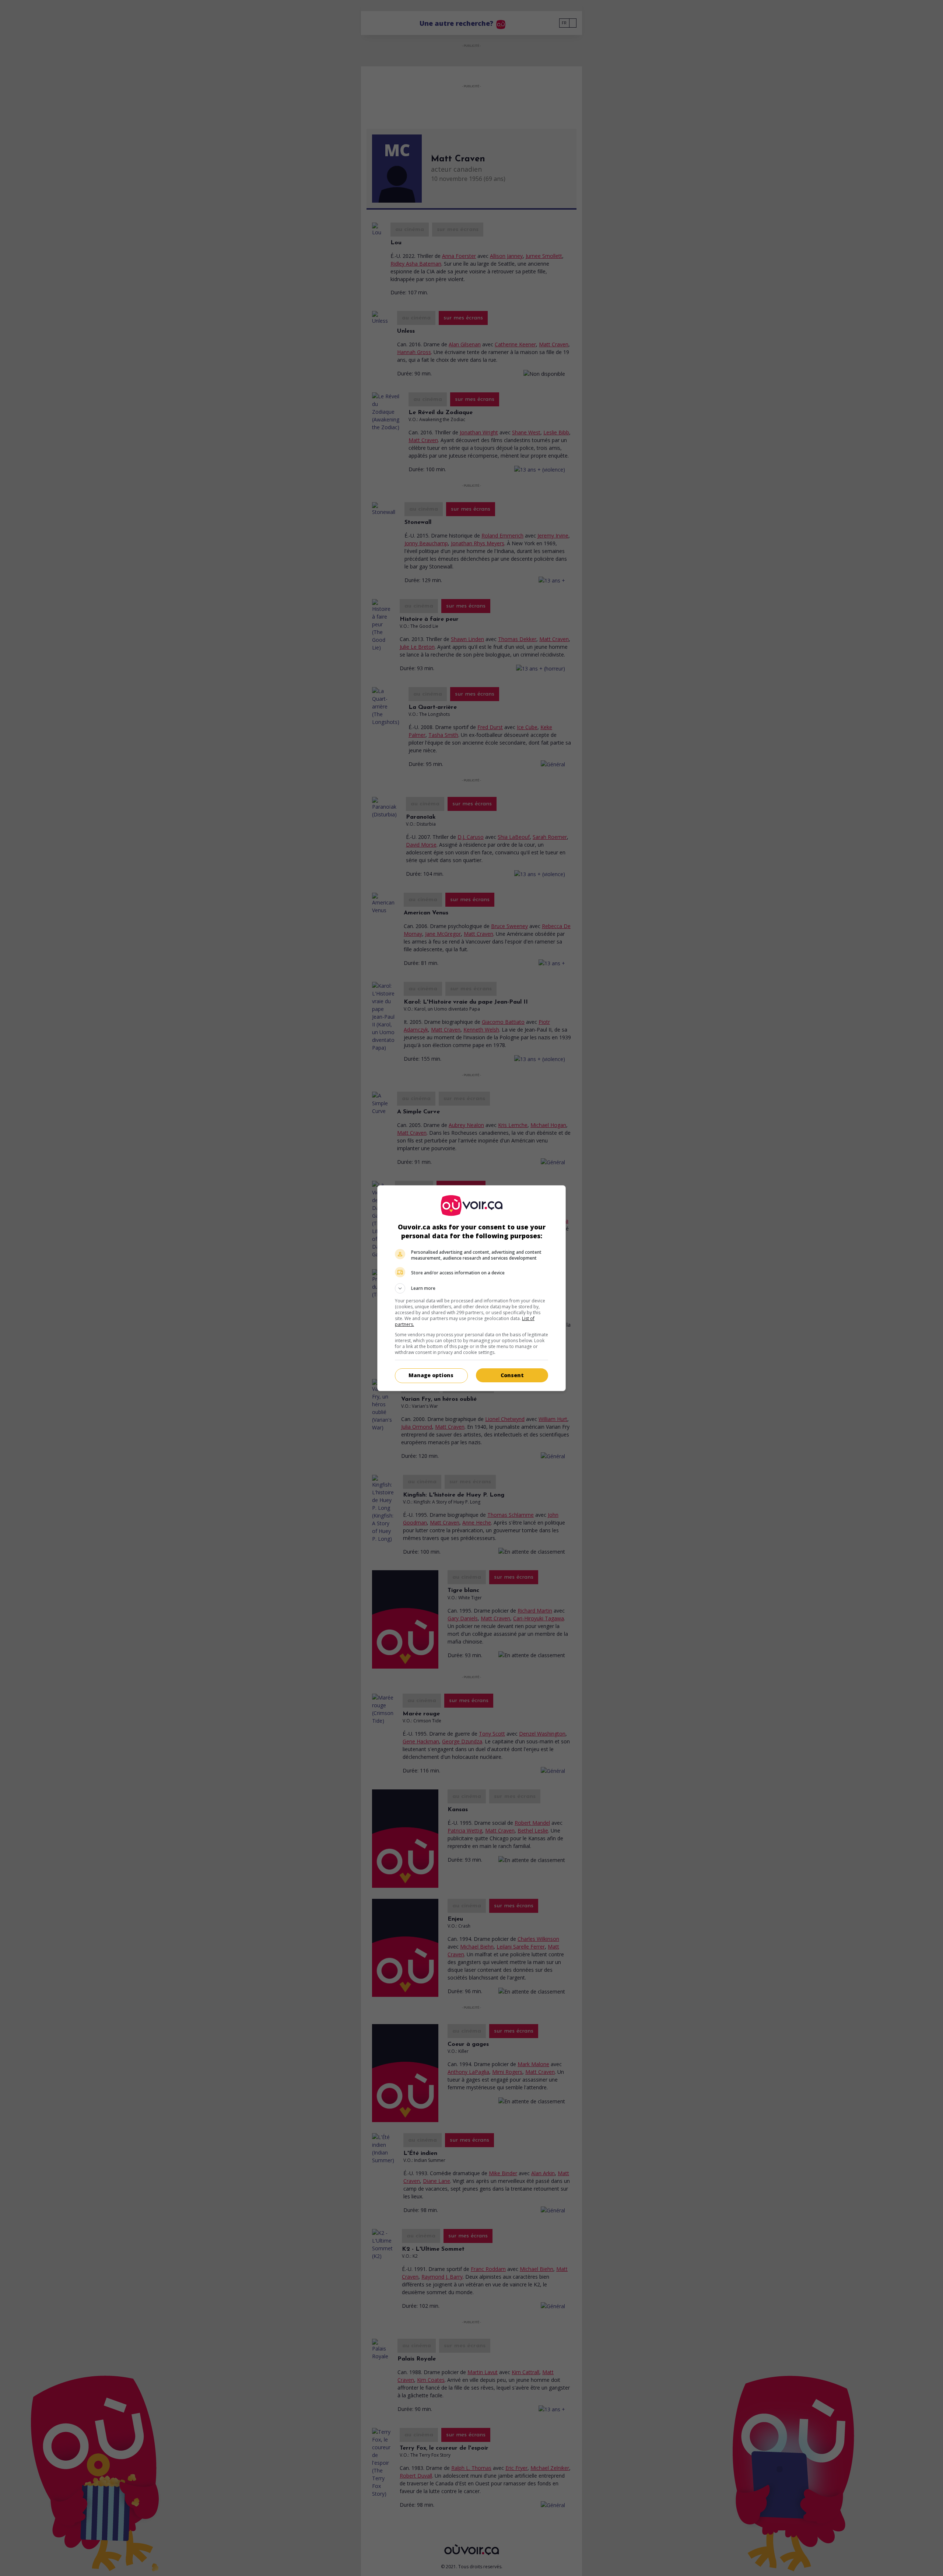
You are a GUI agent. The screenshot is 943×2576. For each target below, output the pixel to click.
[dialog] (471, 1288)
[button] (471, 1288)
